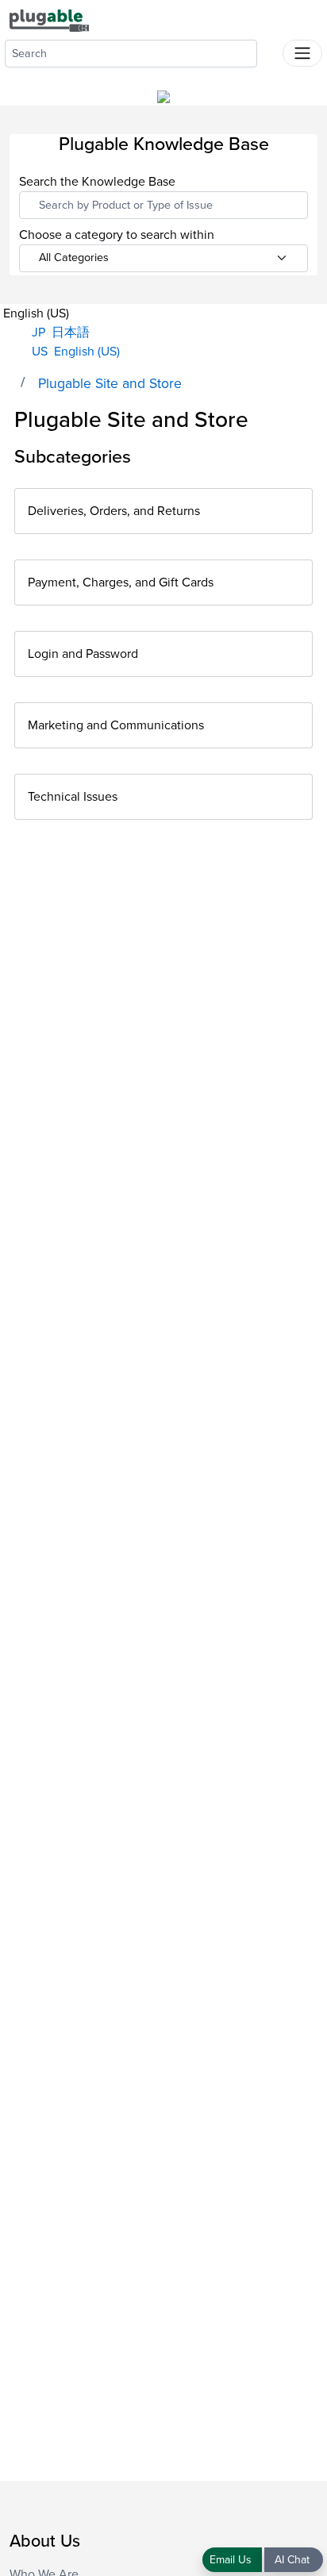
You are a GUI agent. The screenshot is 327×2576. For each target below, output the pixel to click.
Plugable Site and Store (110, 384)
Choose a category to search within (117, 235)
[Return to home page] (49, 20)
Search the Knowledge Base (97, 182)
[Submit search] (270, 50)
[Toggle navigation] (302, 53)
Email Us (232, 2560)
